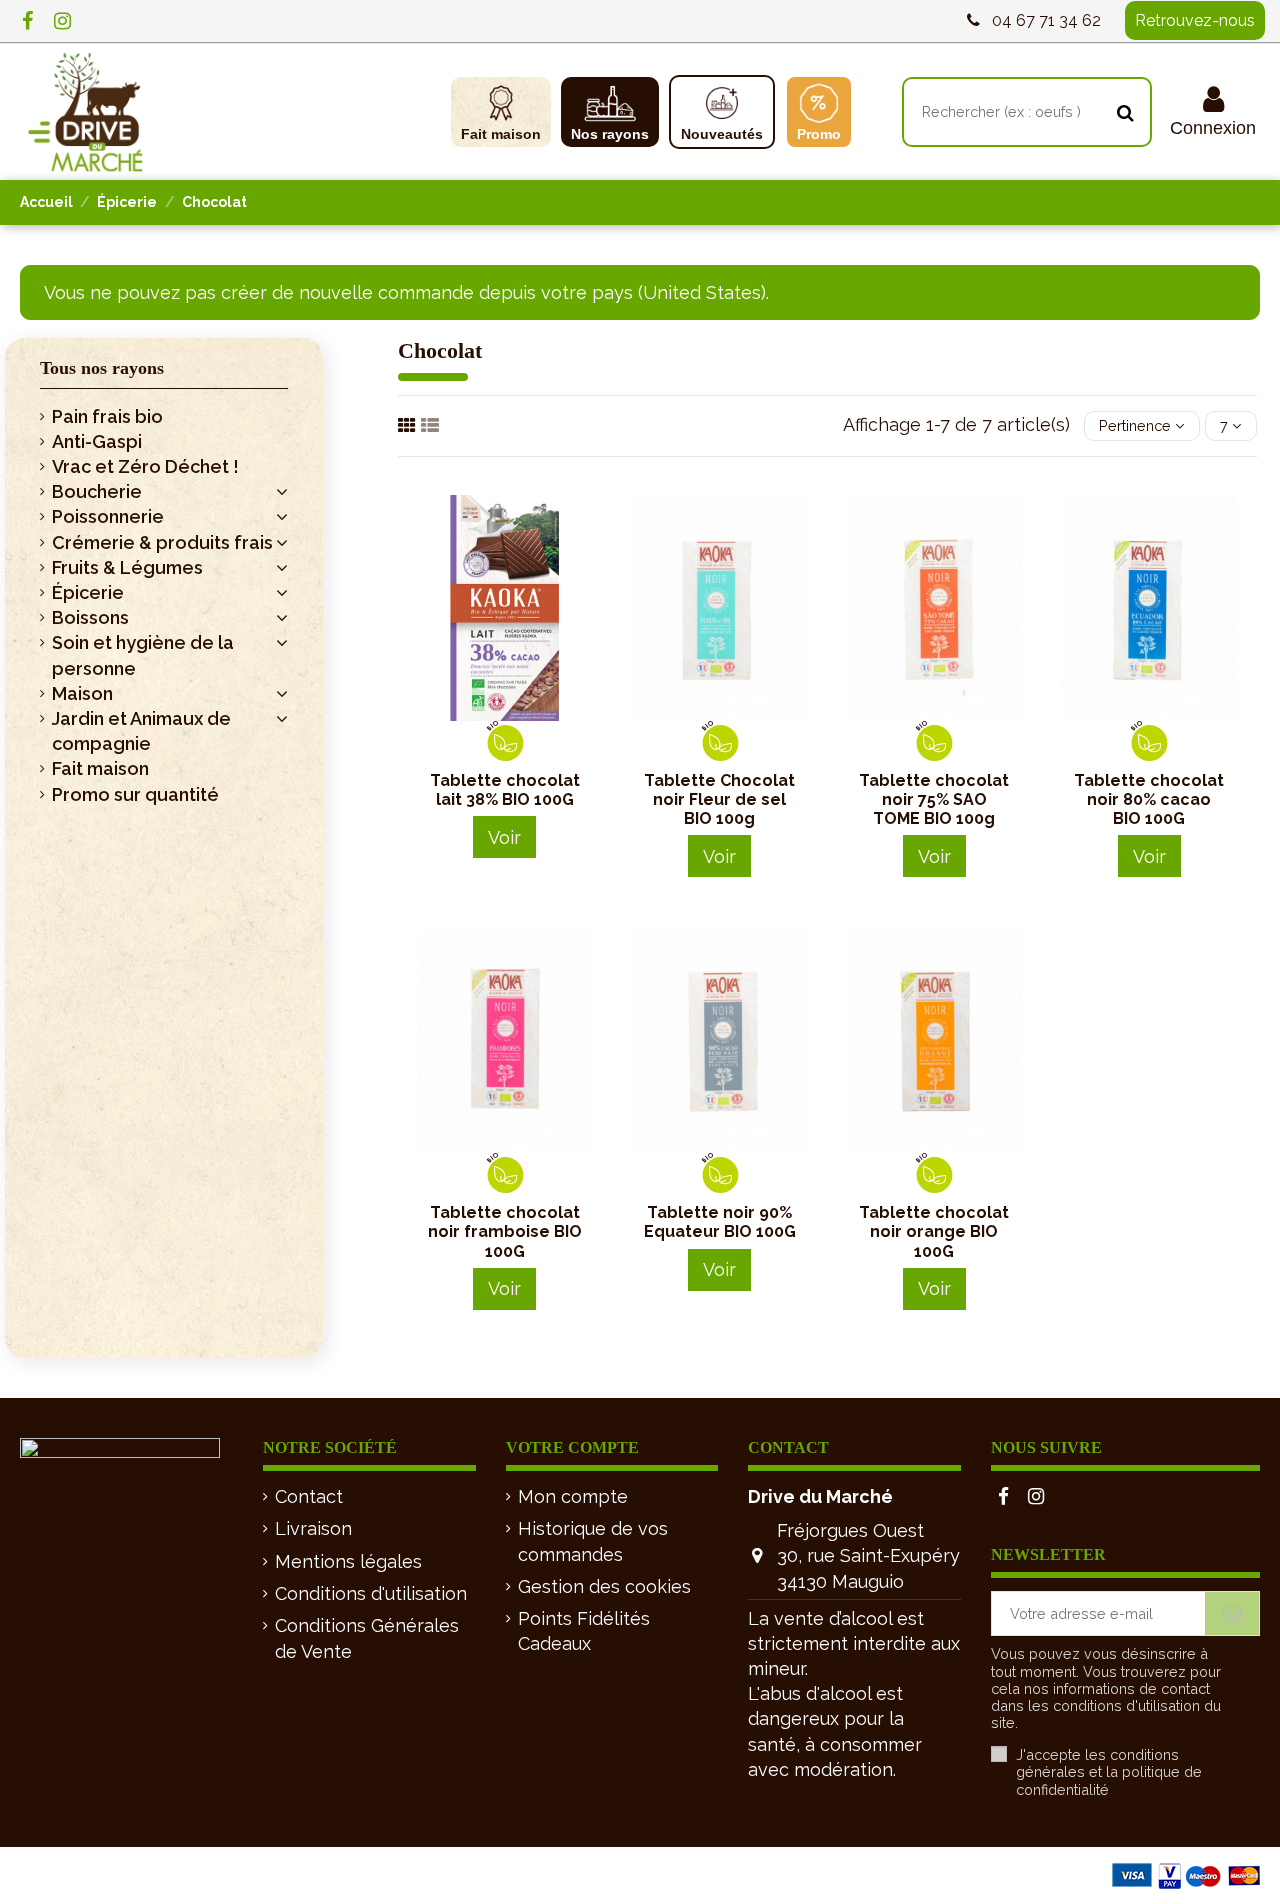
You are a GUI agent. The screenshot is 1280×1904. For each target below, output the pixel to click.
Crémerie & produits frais (162, 542)
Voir (504, 837)
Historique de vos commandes (593, 1541)
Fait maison (100, 768)
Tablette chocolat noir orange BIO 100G (934, 1231)
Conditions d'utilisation (371, 1593)
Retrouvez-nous (1195, 20)
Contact (309, 1496)
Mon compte (573, 1496)
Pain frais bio (107, 416)
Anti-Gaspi (97, 441)
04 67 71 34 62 (1046, 20)
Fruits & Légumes (127, 567)
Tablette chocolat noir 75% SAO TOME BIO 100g (934, 799)
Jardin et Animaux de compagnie (141, 731)
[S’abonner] (1232, 1613)
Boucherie (97, 491)
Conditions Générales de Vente (367, 1638)
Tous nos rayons (102, 368)
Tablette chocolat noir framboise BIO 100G (505, 1231)
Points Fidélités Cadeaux (584, 1631)
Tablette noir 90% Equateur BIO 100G (720, 1222)
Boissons (90, 617)
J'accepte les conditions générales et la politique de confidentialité (1109, 1772)
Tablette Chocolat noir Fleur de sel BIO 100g (719, 799)
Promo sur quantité (135, 794)
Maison (82, 693)
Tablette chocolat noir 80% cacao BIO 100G (1149, 799)
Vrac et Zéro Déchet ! (145, 466)
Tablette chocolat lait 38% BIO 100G (505, 790)
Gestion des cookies (604, 1586)
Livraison (313, 1528)
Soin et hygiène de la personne (143, 655)
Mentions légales (348, 1561)
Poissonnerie (108, 516)
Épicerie (88, 592)
